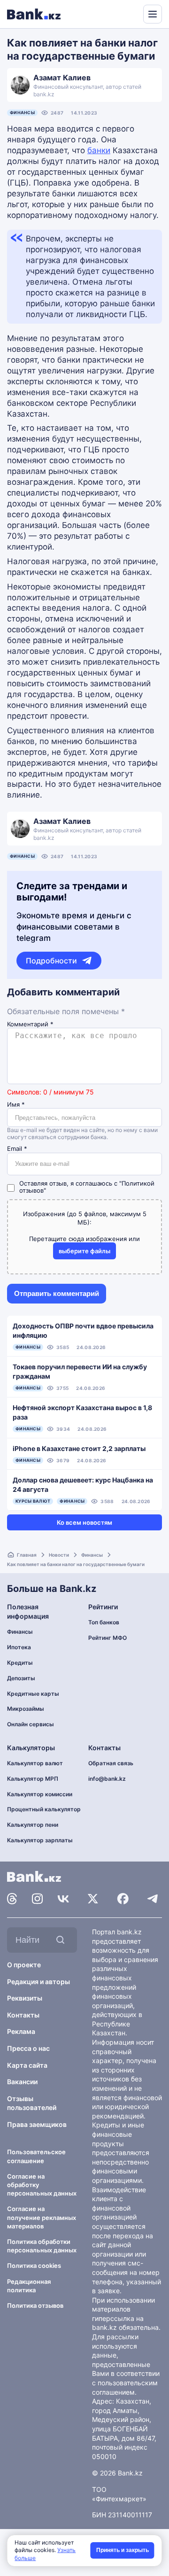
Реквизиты (25, 1998)
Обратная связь (111, 1763)
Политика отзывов (35, 2305)
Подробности (51, 961)
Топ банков (104, 1622)
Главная (27, 1555)
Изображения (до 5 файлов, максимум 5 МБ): (85, 1218)
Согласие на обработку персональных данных (42, 2185)
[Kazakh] (130, 13)
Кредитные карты (33, 1694)
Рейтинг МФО (108, 1638)
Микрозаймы (26, 1709)
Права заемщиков (37, 2124)
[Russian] (118, 13)
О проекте (24, 1965)
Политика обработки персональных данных (42, 2246)
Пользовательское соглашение (36, 2156)
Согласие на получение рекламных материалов (42, 2217)
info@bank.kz (107, 1779)
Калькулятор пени (33, 1825)
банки (99, 150)
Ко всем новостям (84, 1522)
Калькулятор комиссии (40, 1794)
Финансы (22, 113)
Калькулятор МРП (33, 1779)
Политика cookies (34, 2266)
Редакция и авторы (38, 1982)
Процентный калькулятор (44, 1809)
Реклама (21, 2031)
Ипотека (19, 1647)
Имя (16, 1105)
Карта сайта (27, 2065)
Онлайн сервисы (31, 1724)
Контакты (23, 2015)
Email (17, 1149)
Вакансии (22, 2082)
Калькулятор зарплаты (40, 1840)
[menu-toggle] (153, 14)
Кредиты (20, 1663)
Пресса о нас (28, 2048)
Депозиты (21, 1678)
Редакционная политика (29, 2286)
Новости (59, 1555)
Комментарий (30, 1024)
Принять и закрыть (123, 2550)
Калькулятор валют (35, 1763)
